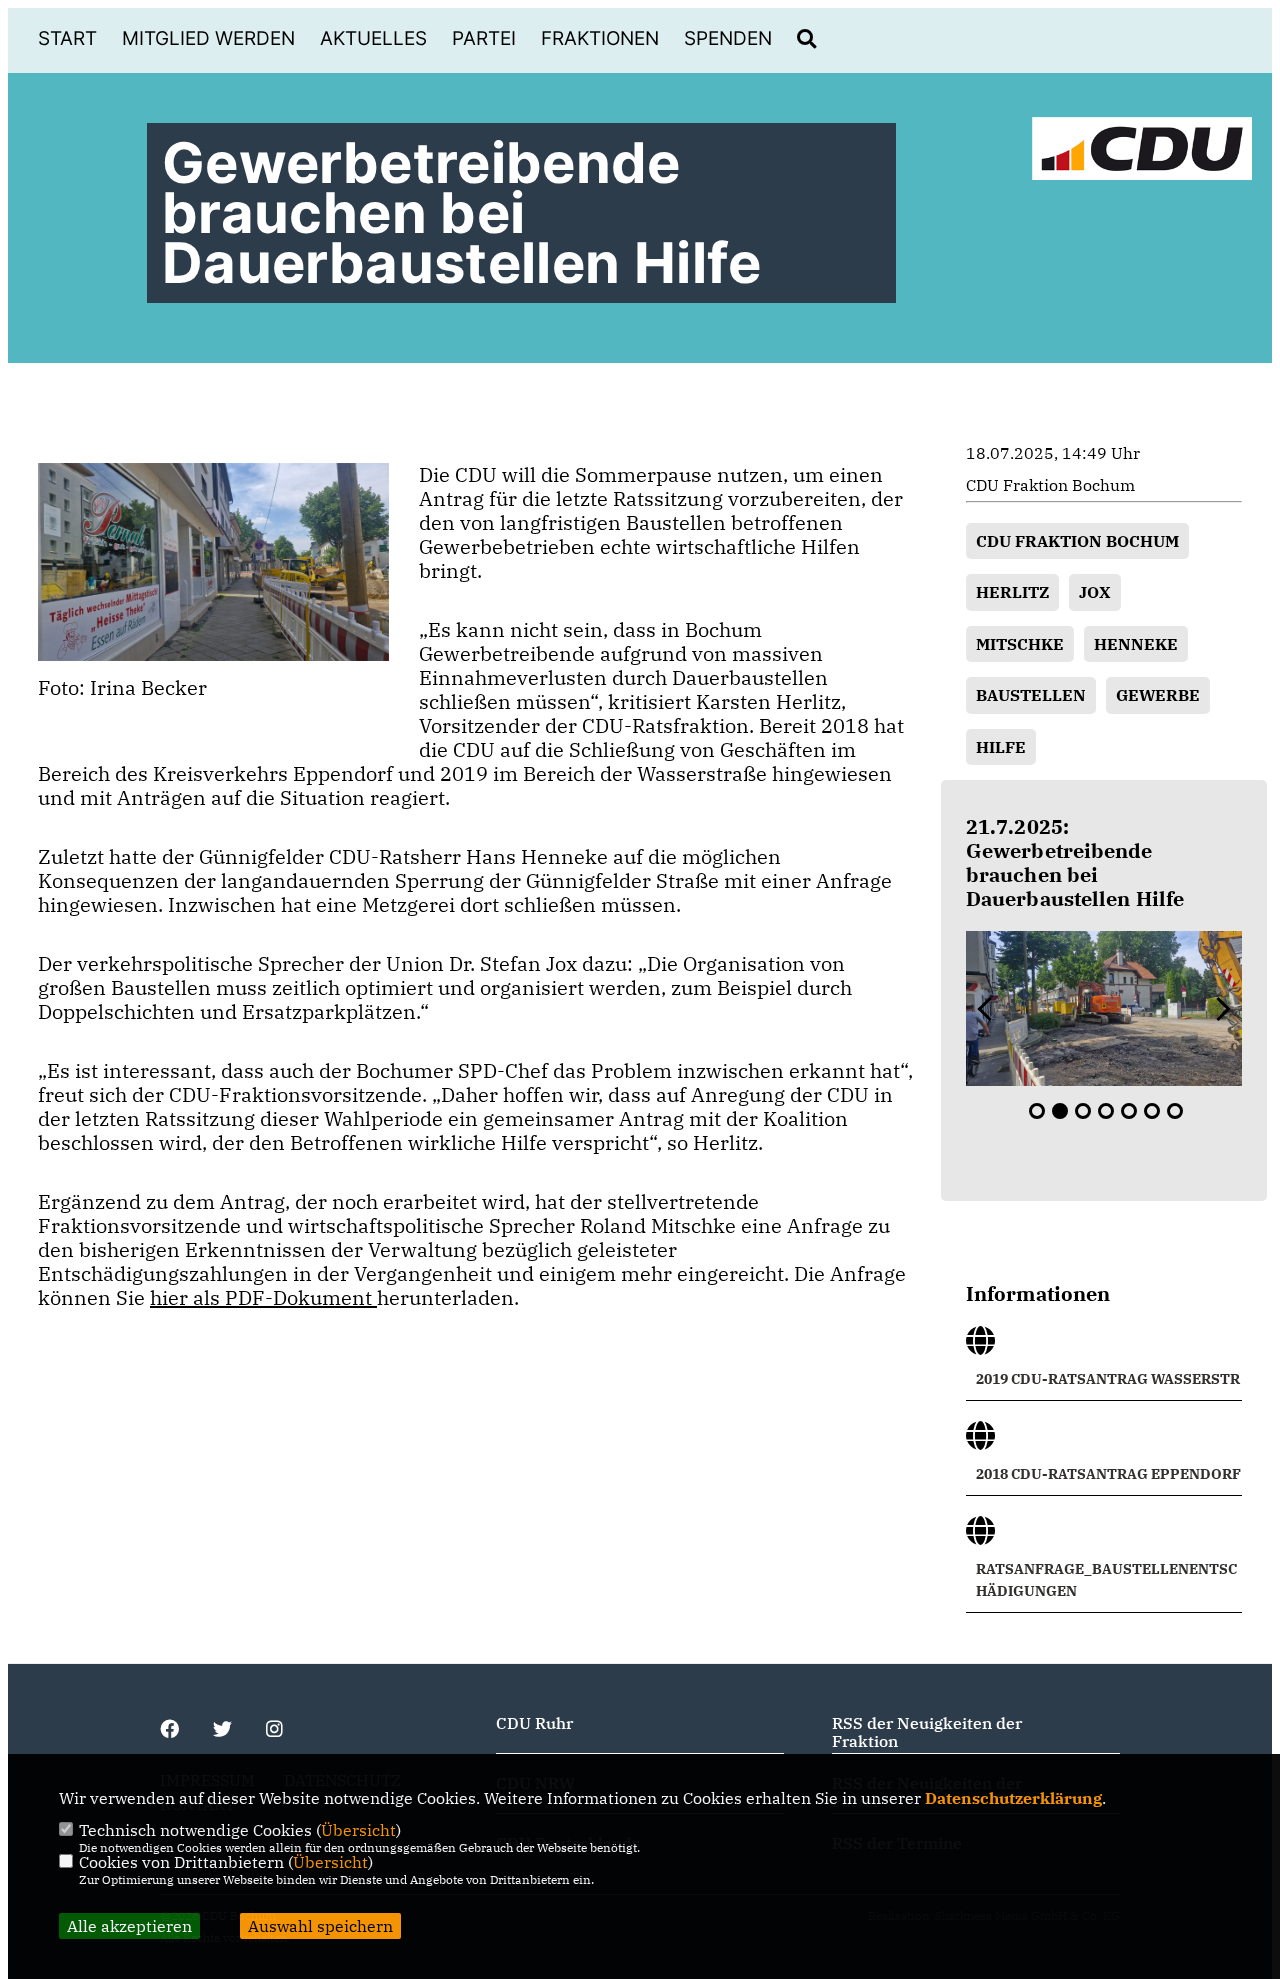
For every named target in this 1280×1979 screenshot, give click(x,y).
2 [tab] (1060, 1111)
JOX (1095, 592)
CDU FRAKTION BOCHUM (1077, 541)
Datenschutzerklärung (1013, 1798)
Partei (484, 38)
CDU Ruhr (534, 1723)
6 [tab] (1152, 1111)
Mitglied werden (208, 38)
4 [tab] (1106, 1111)
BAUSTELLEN (1031, 695)
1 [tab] (1037, 1111)
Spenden (728, 38)
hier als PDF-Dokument (263, 1297)
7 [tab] (1175, 1111)
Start (67, 38)
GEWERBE (1158, 695)
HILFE (1001, 747)
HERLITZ (1012, 592)
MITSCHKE (1020, 644)
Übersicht (358, 1830)
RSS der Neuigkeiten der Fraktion (927, 1732)
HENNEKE (1136, 644)
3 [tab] (1083, 1111)
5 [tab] (1129, 1111)
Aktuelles (373, 38)
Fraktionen (600, 38)
